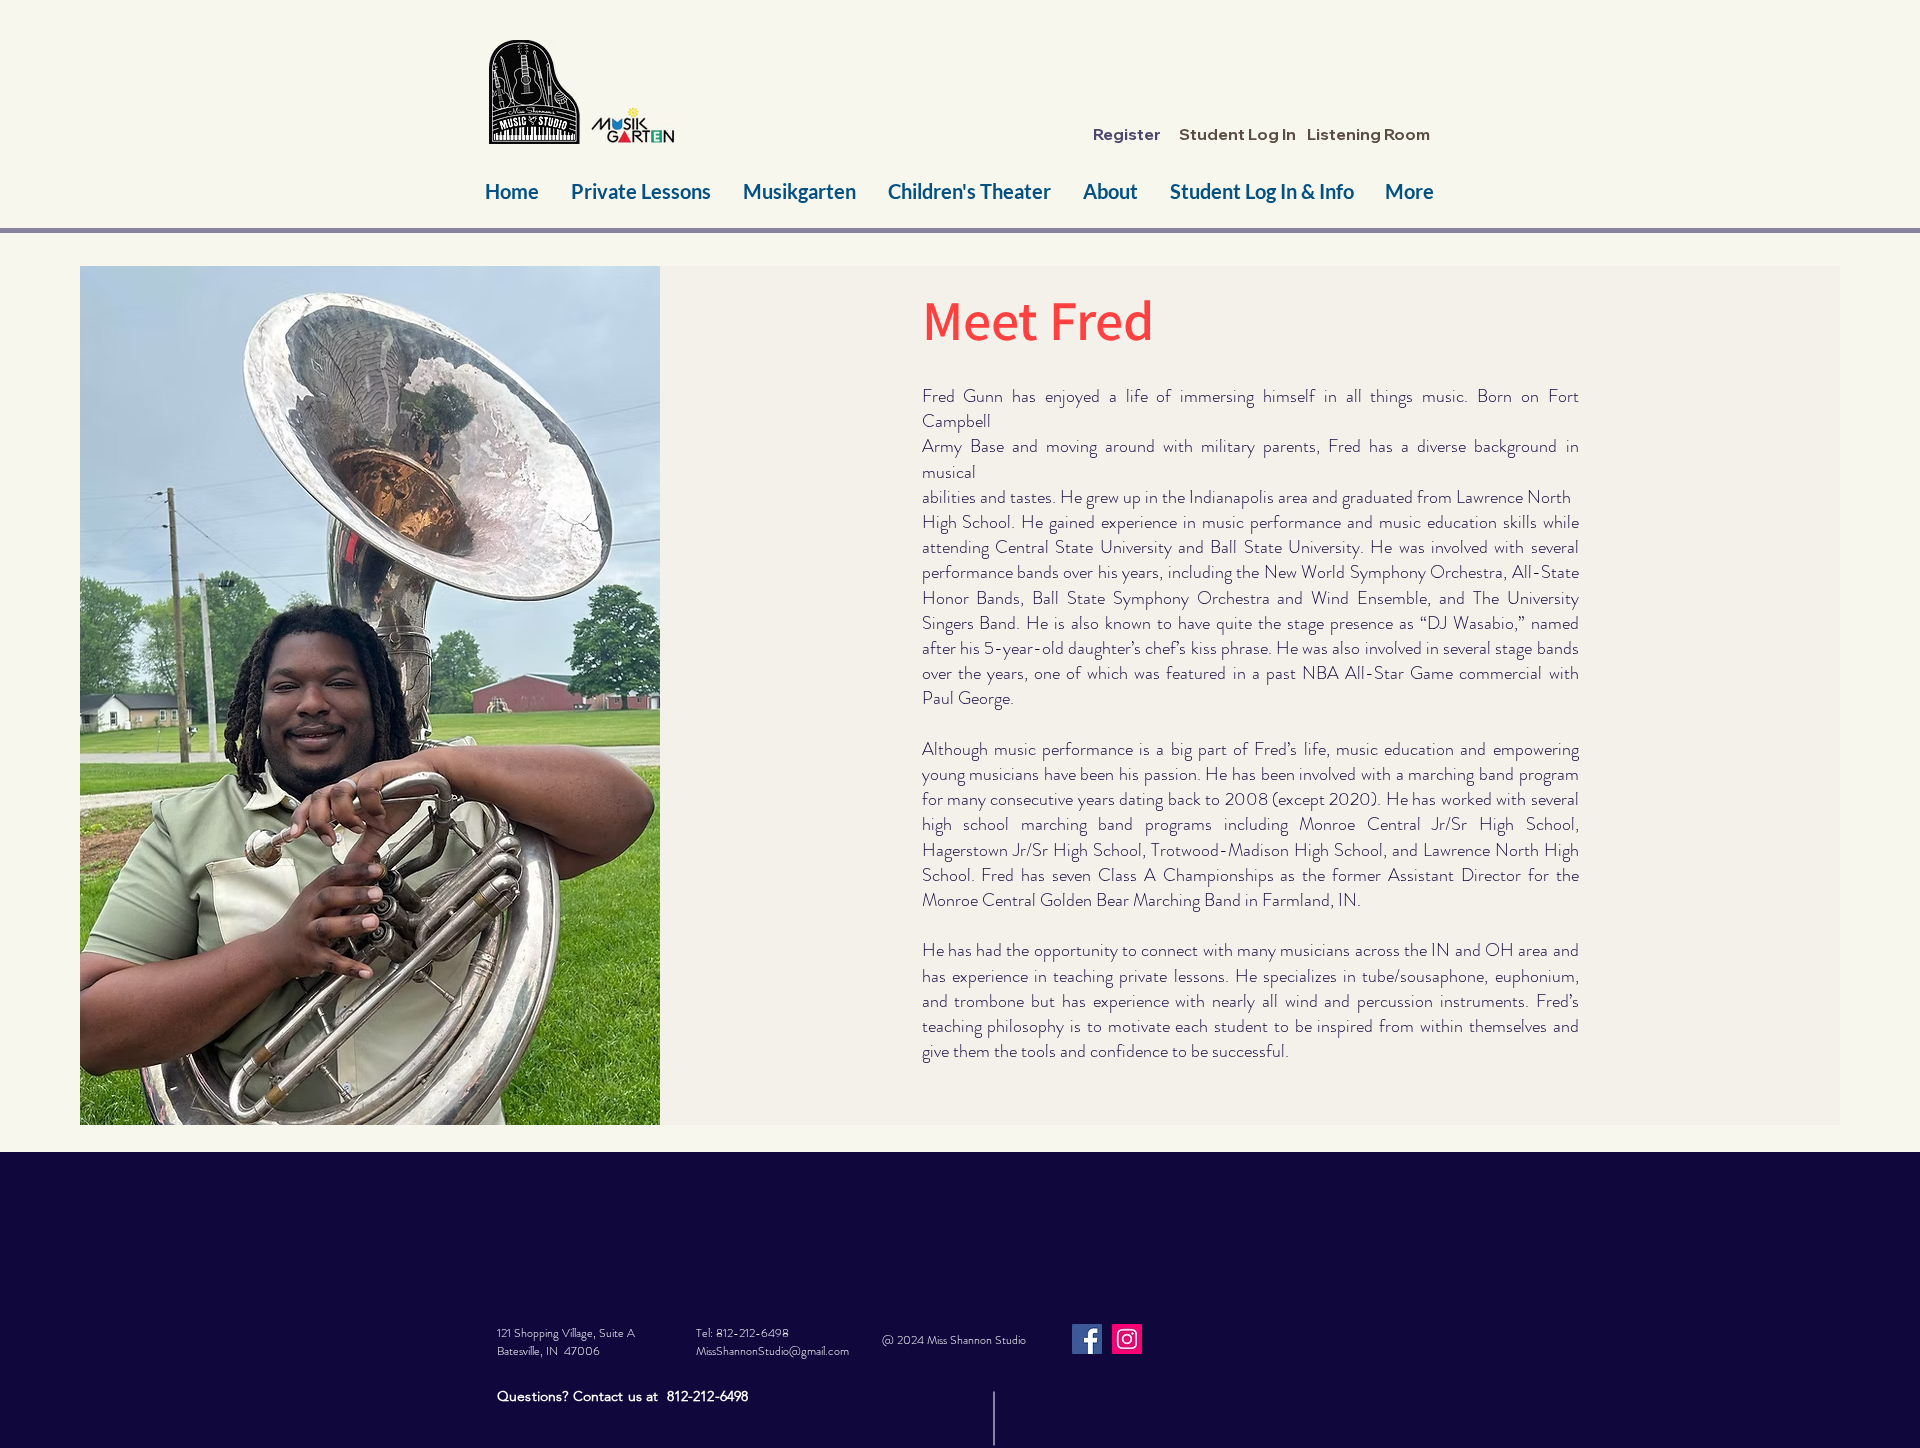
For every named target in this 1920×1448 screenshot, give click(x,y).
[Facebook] (1087, 1339)
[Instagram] (1127, 1339)
